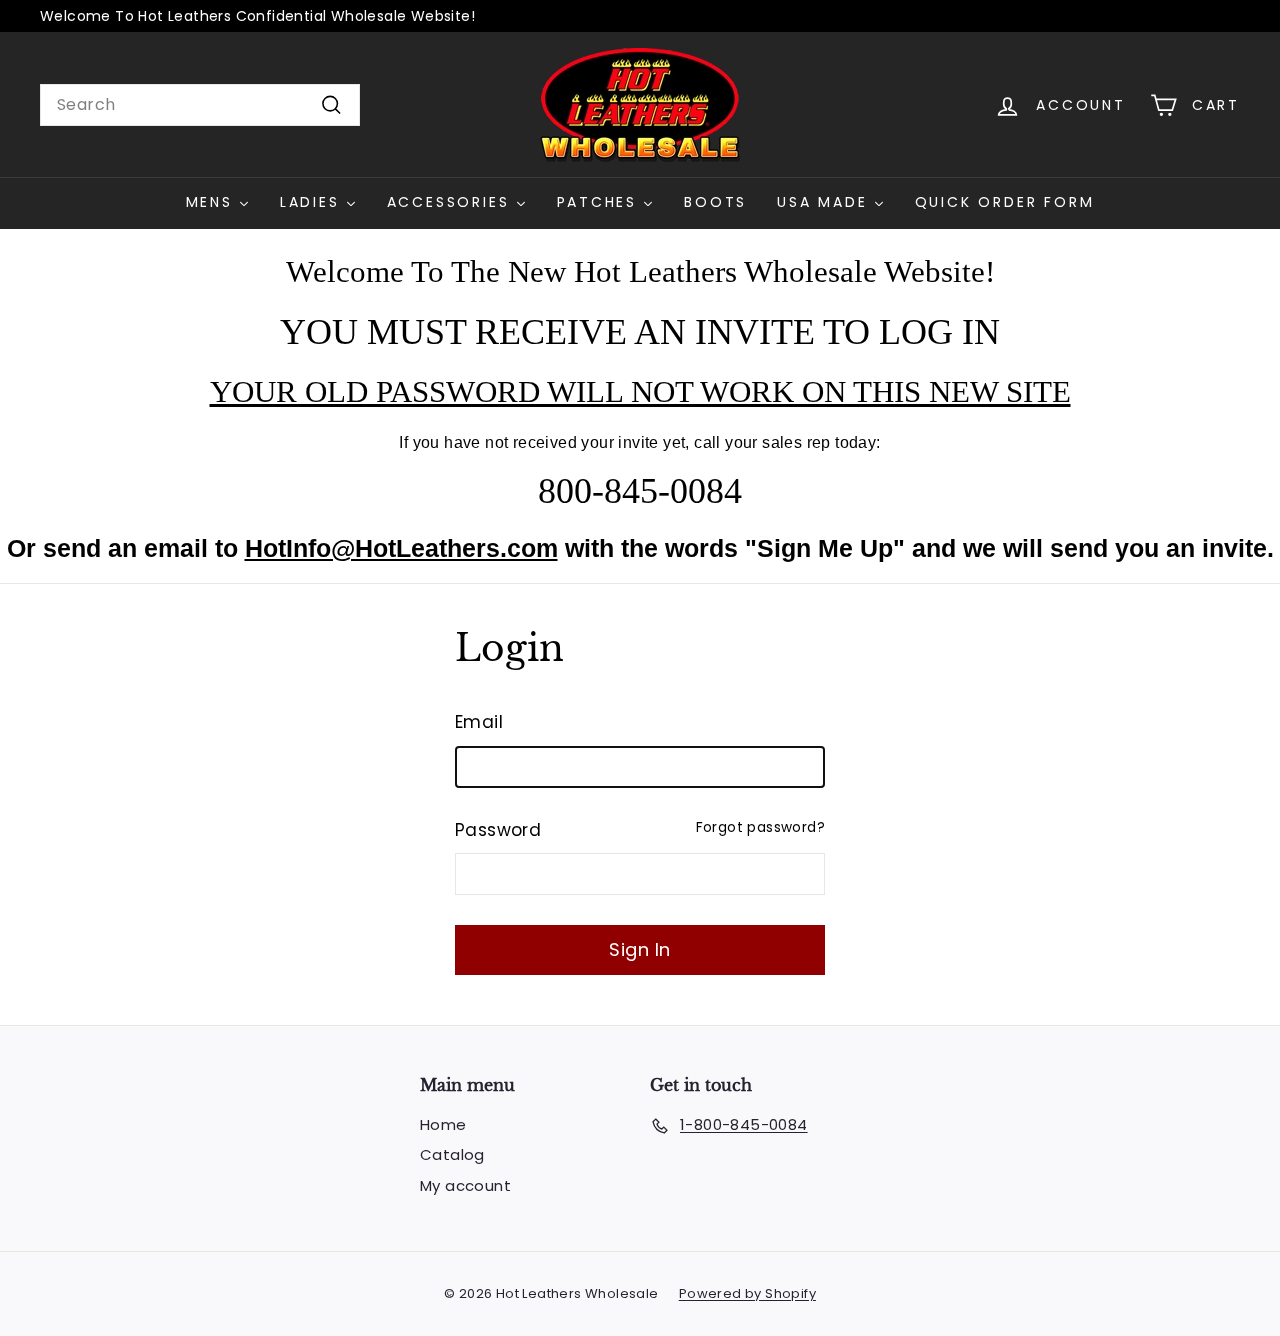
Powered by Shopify (747, 1293)
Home (443, 1124)
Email (479, 722)
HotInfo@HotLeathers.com (401, 548)
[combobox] (200, 105)
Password (498, 830)
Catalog (452, 1154)
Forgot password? (760, 827)
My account (465, 1185)
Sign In (639, 949)
